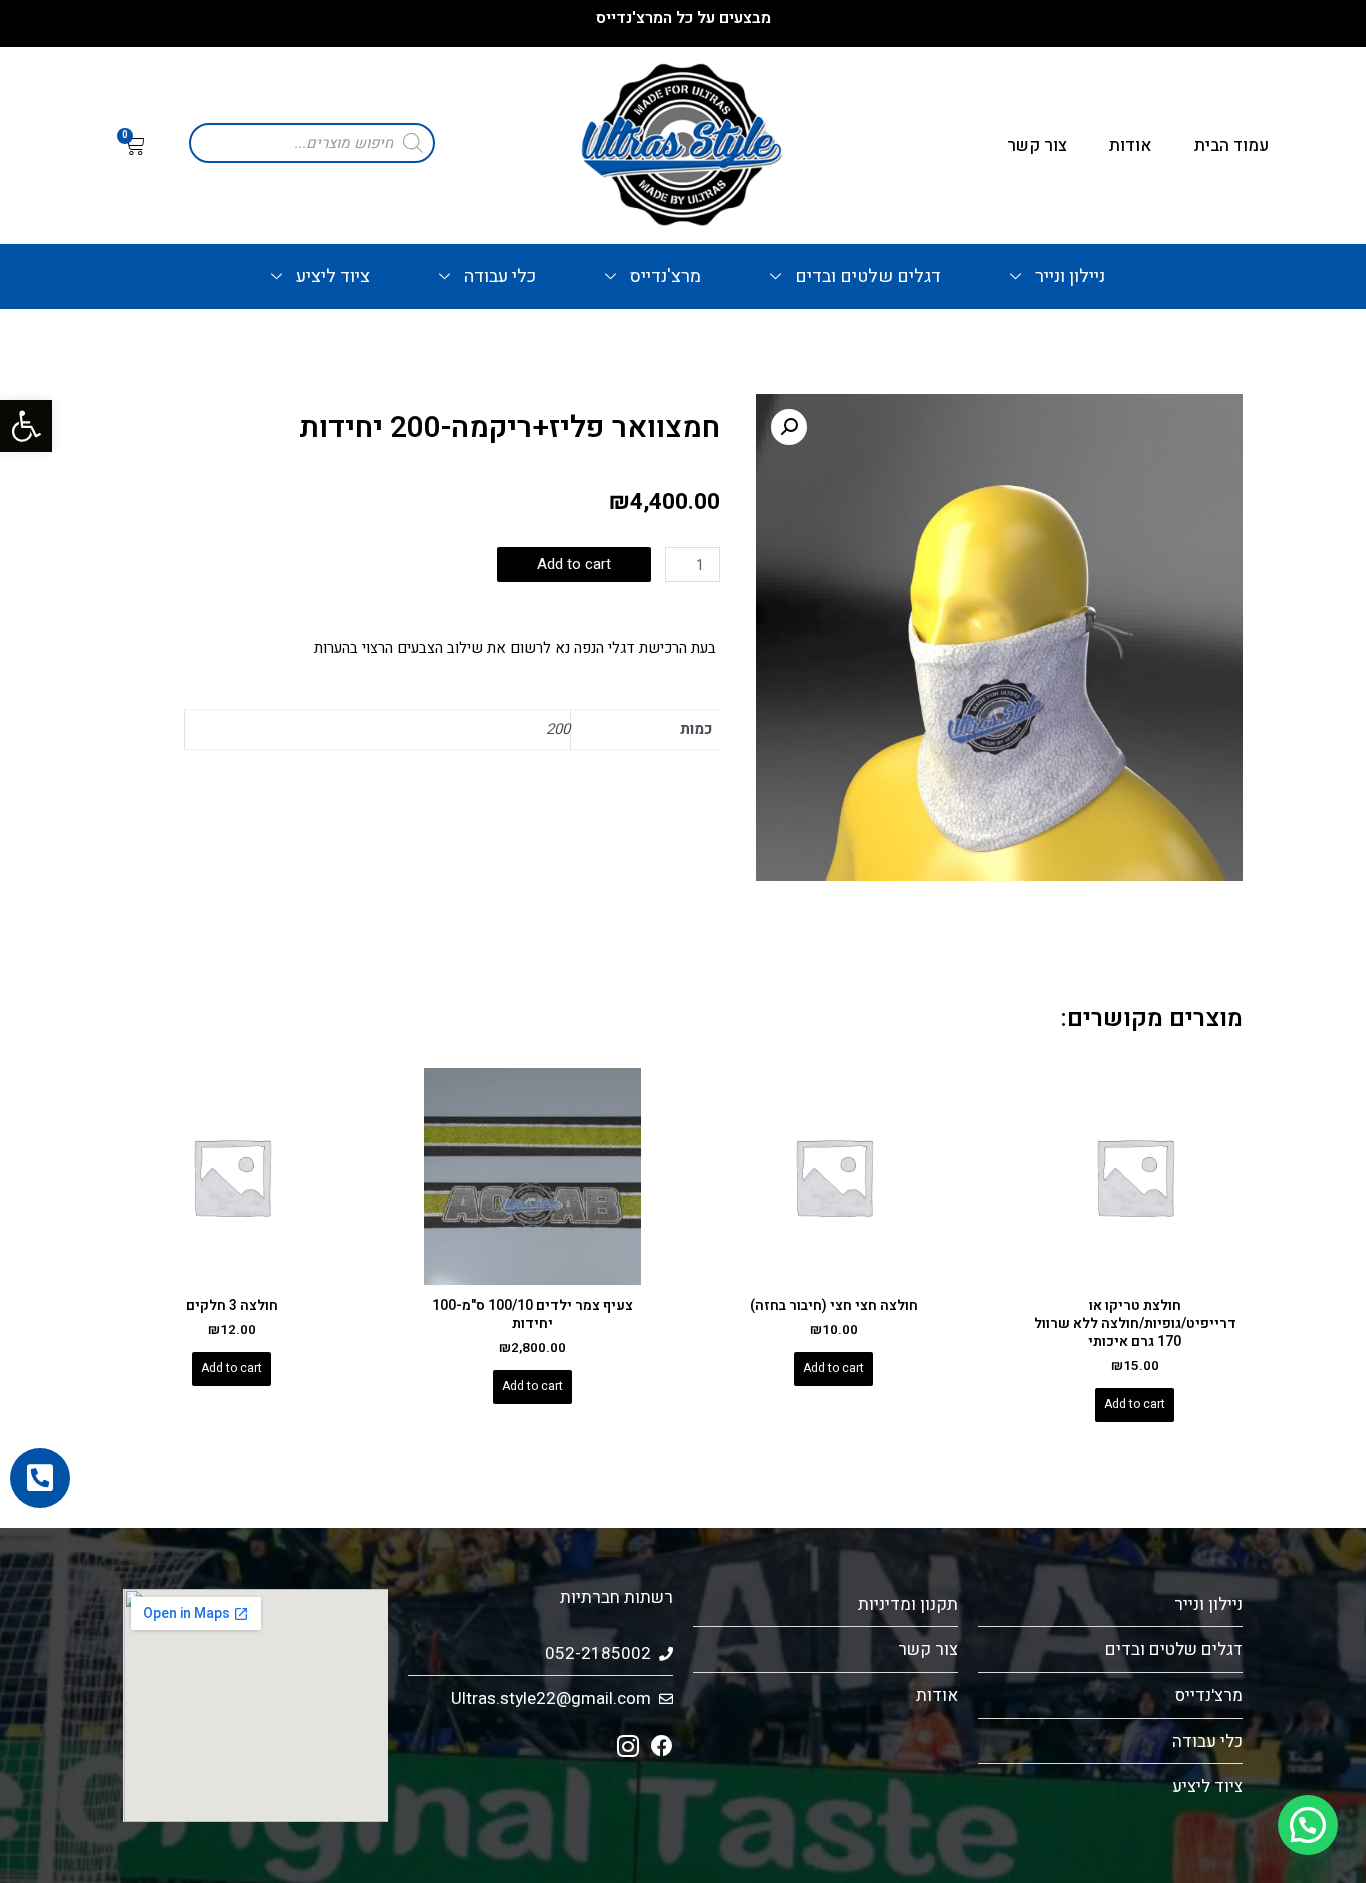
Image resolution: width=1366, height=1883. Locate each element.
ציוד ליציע (333, 276)
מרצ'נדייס (665, 276)
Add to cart (574, 564)
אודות (1130, 145)
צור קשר (1037, 145)
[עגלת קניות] (134, 146)
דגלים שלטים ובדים (868, 276)
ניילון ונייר (1070, 276)
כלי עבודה (500, 276)
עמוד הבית (1231, 145)
